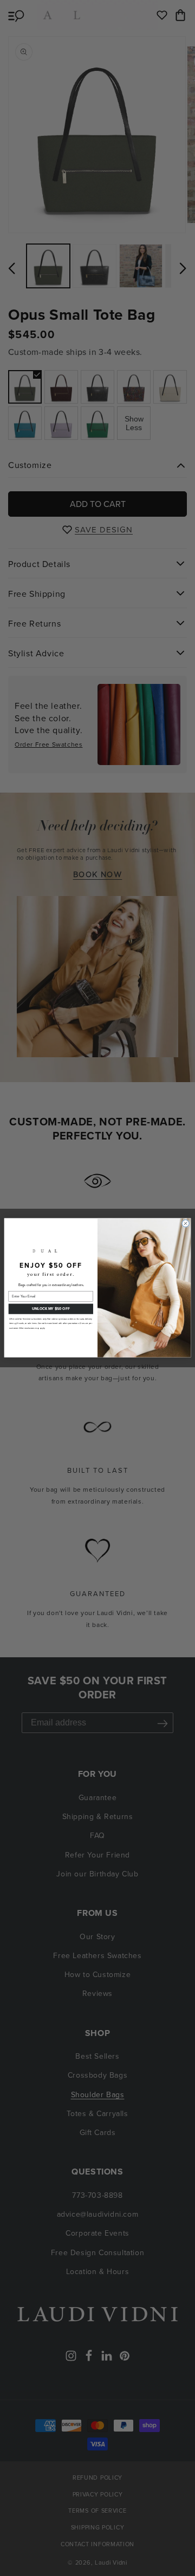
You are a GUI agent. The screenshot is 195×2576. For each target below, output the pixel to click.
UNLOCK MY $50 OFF (51, 1309)
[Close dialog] (186, 1224)
